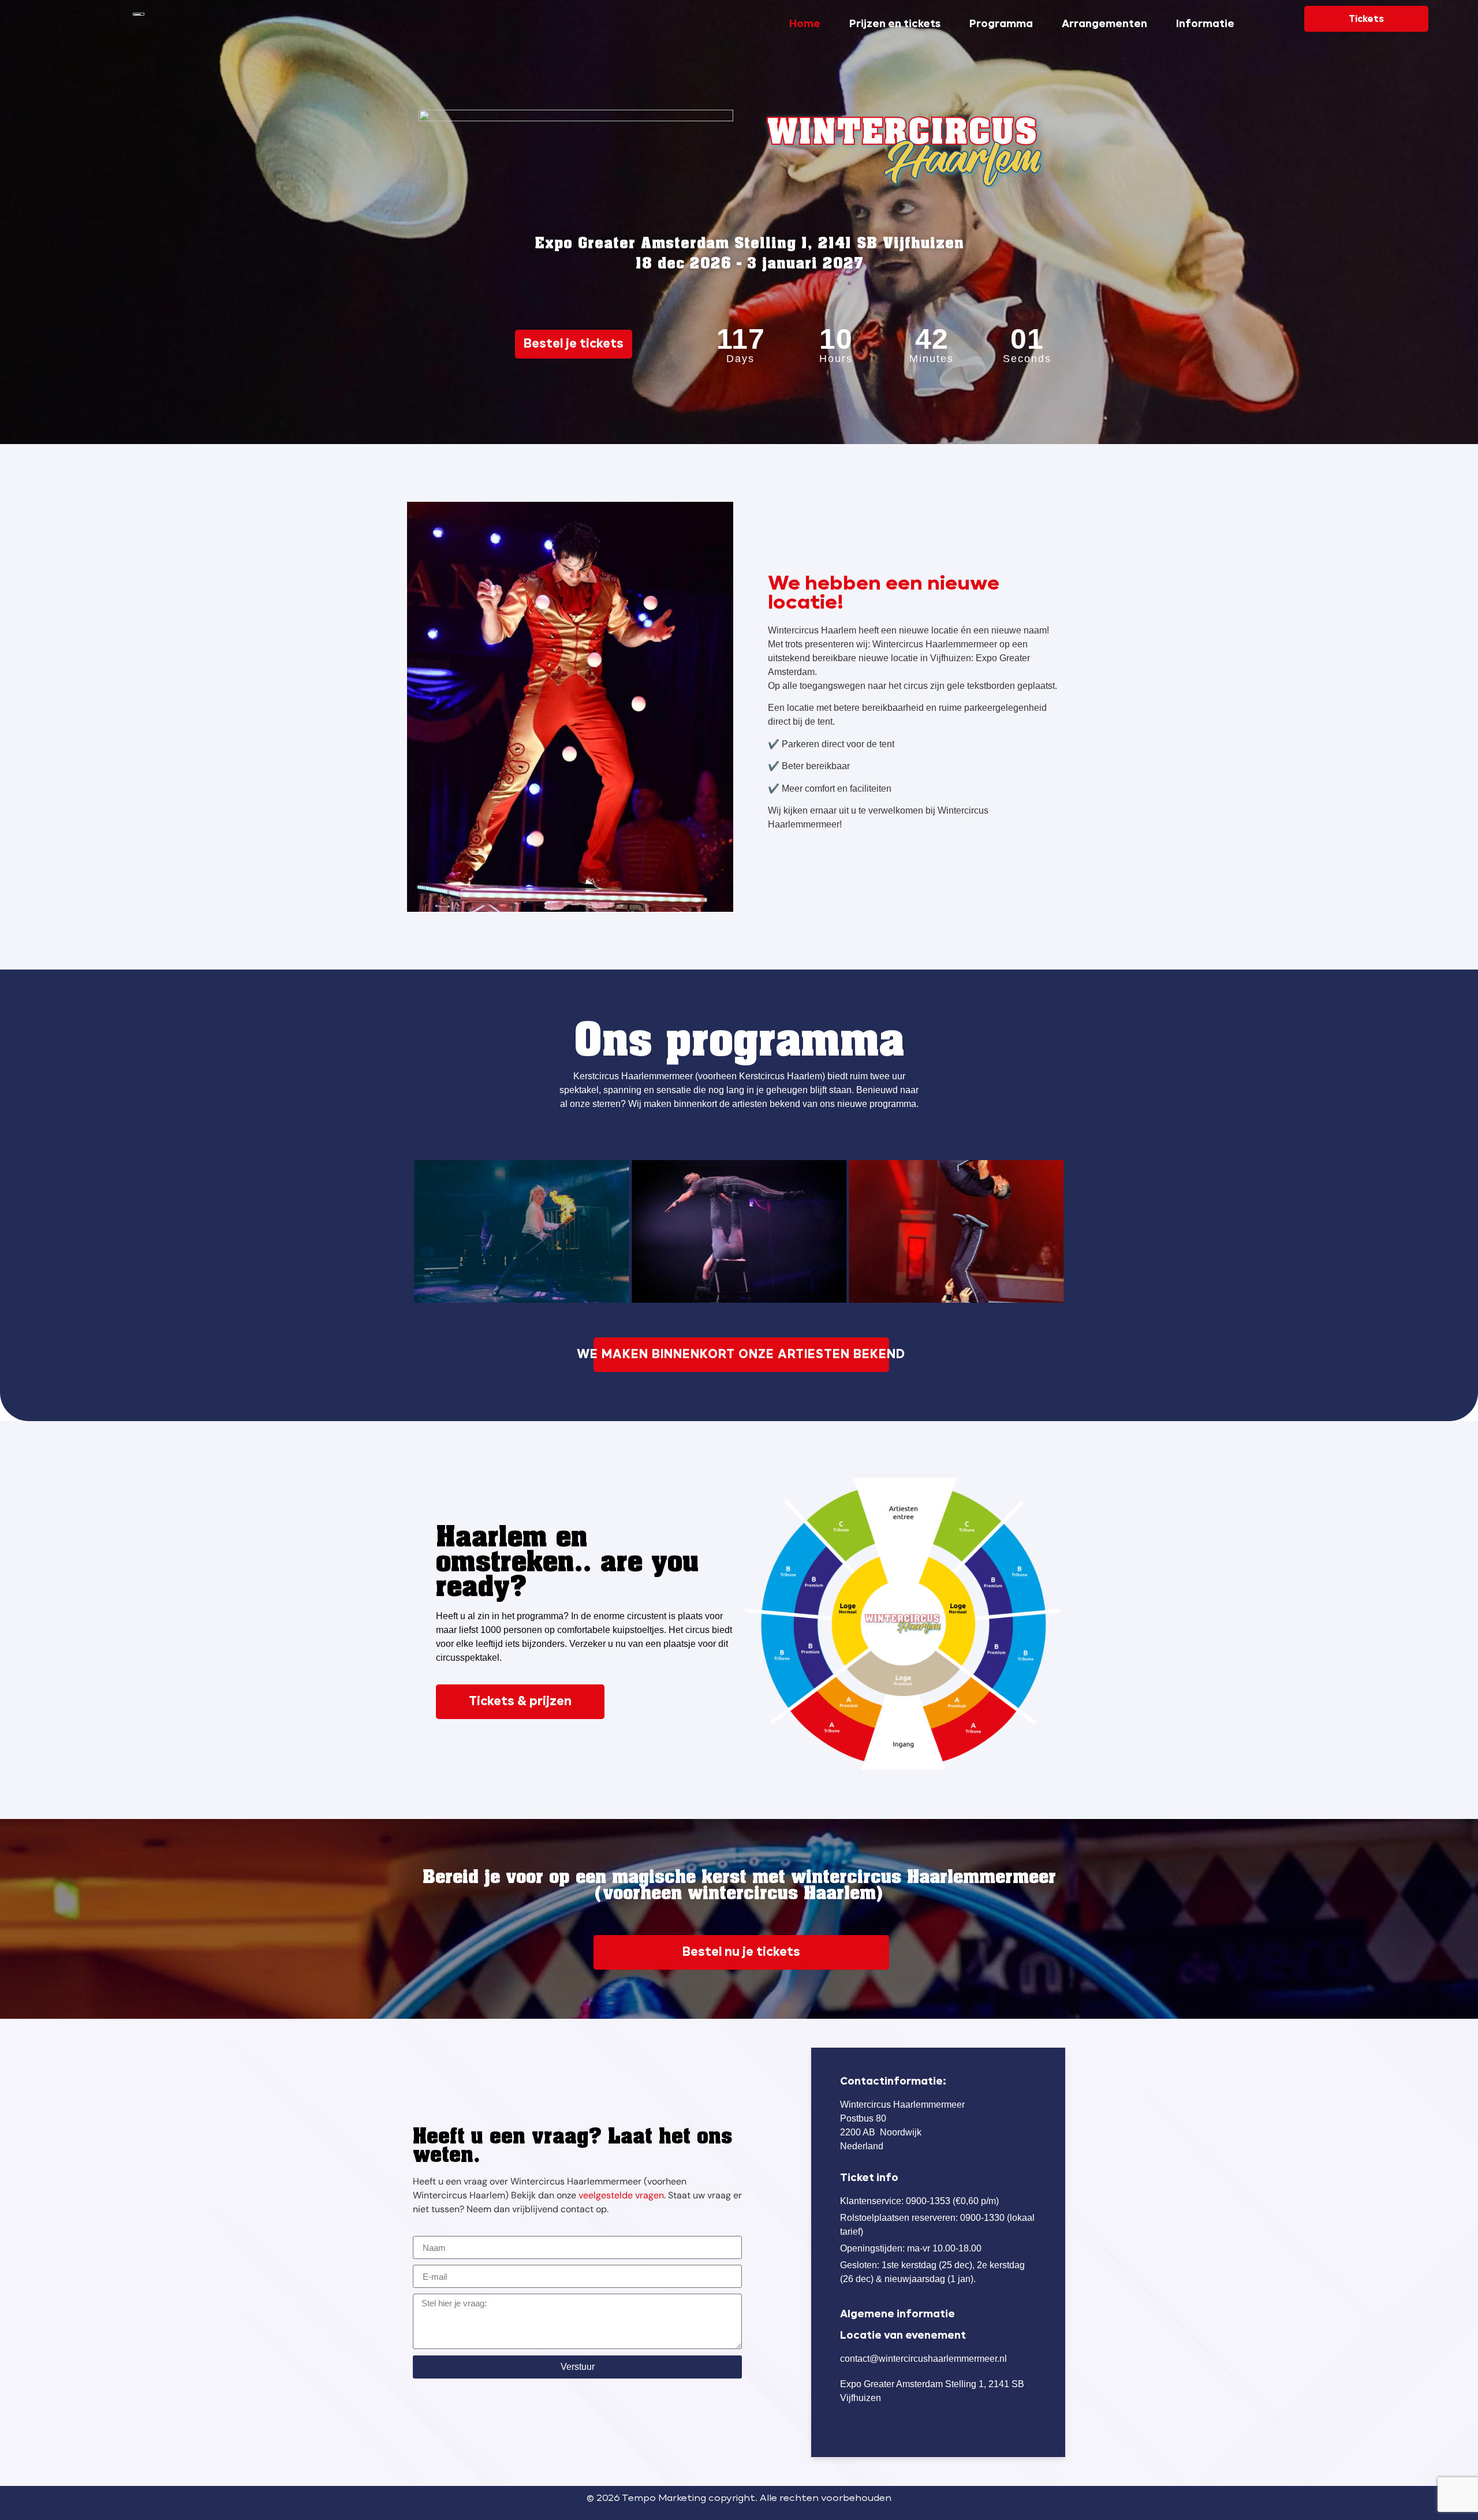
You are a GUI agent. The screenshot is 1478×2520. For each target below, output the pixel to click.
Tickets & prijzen (520, 1702)
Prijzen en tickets (895, 24)
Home (805, 24)
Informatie (1205, 24)
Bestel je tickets (574, 344)
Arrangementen (1104, 24)
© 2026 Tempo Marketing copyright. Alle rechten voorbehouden (739, 2499)
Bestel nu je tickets (741, 1952)
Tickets (1366, 19)
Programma (1001, 24)
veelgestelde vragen (621, 2195)
